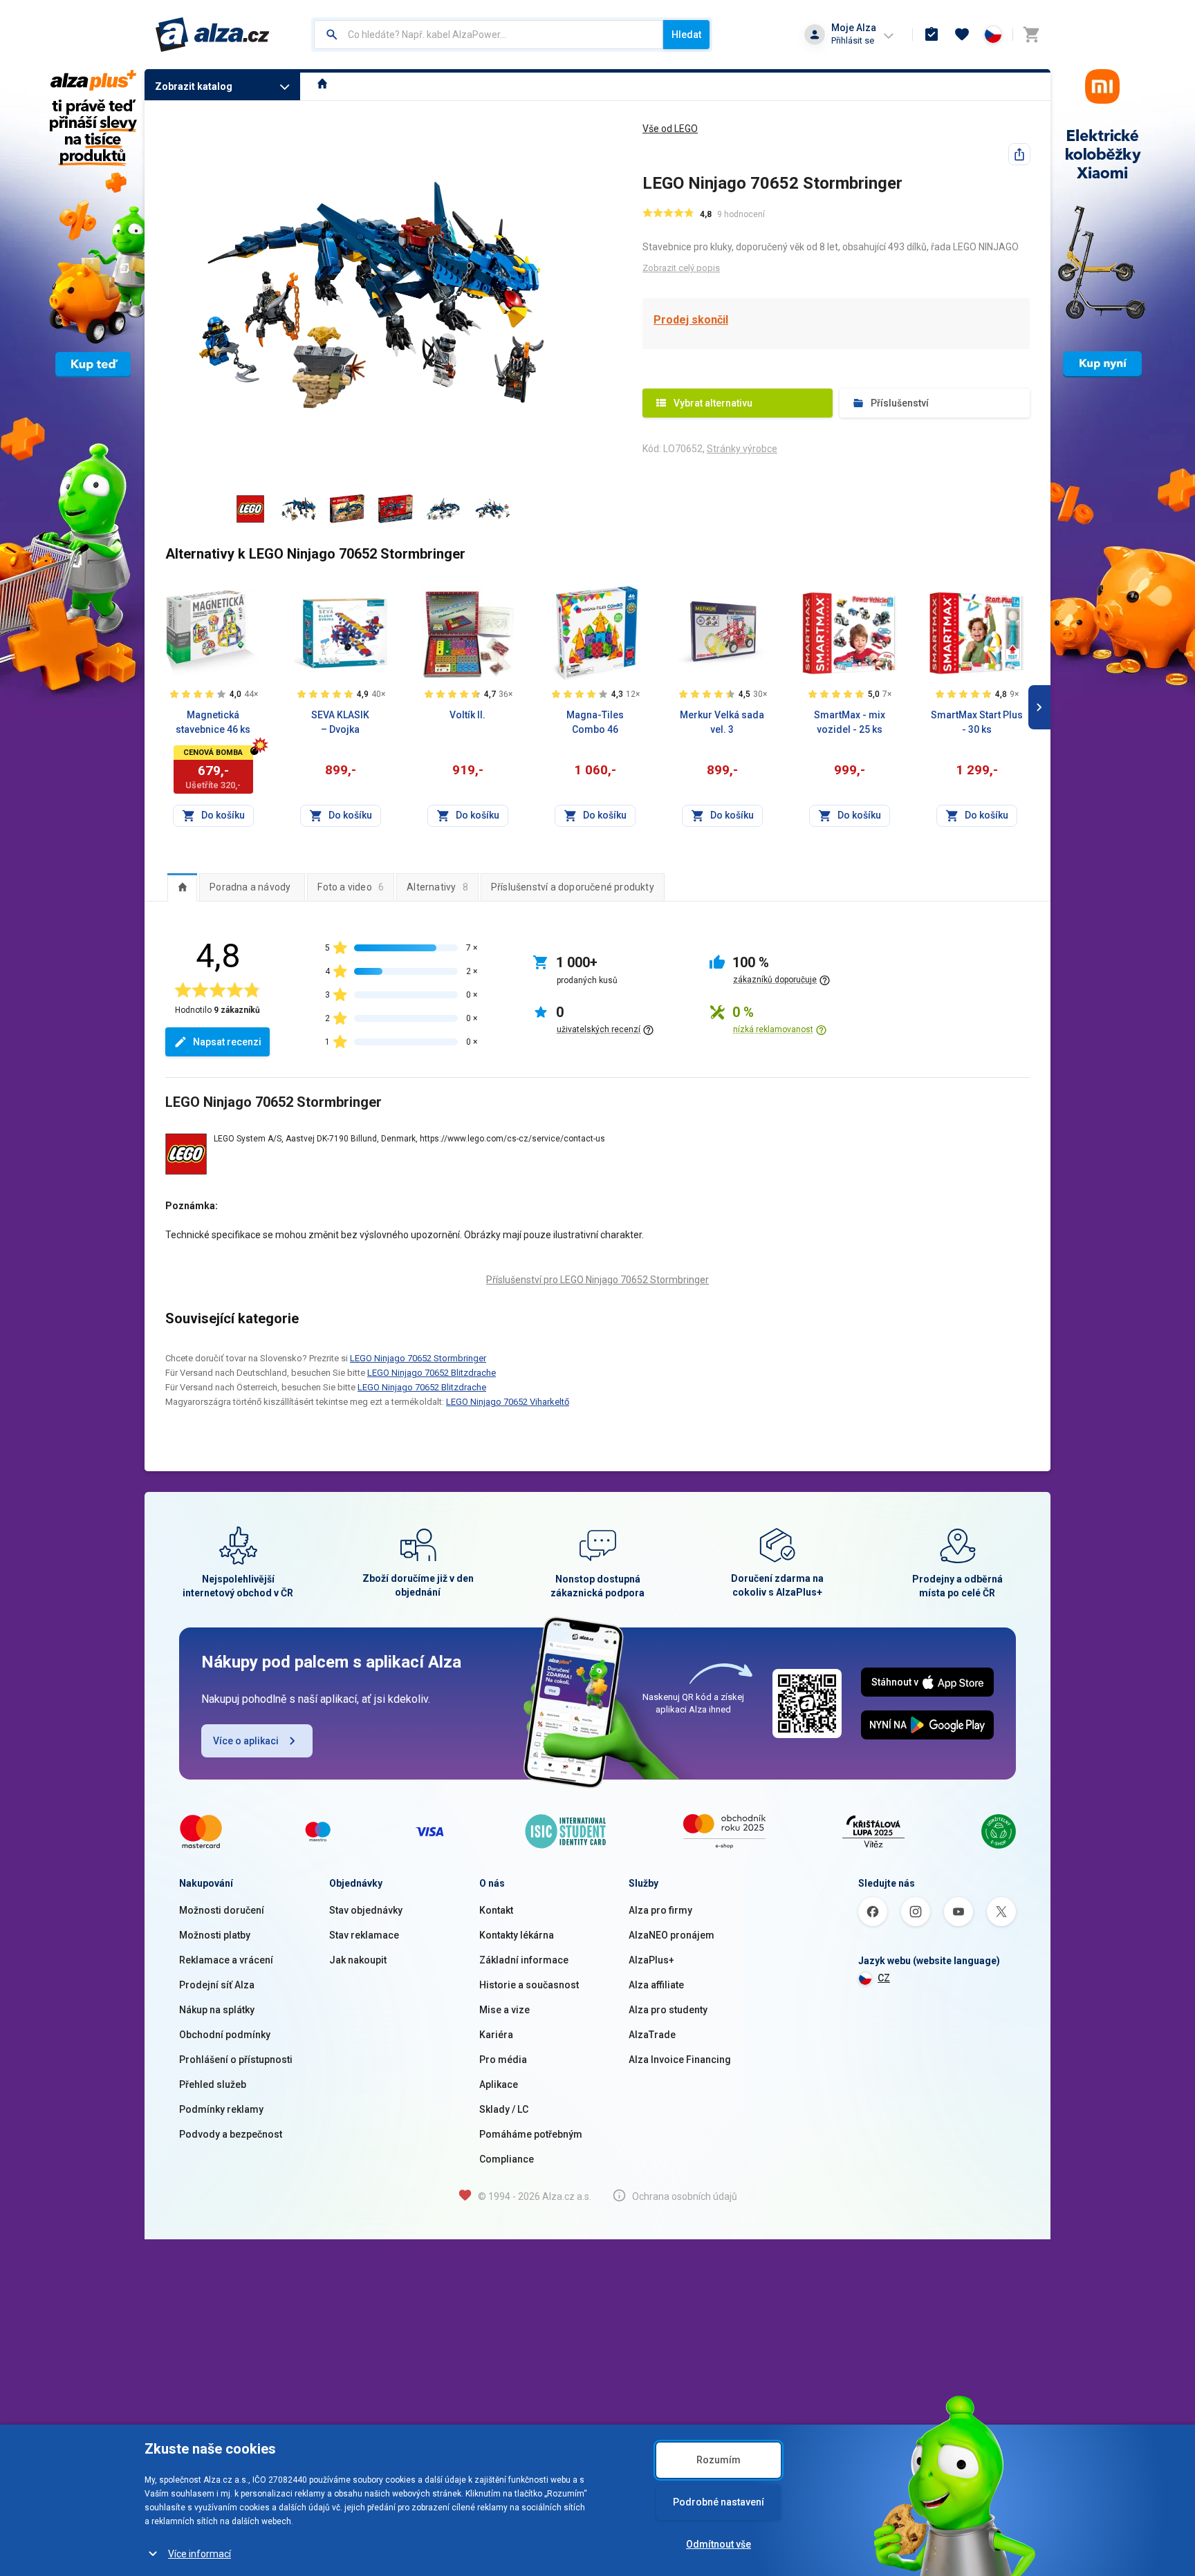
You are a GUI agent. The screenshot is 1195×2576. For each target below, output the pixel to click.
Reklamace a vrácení (226, 1960)
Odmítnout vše (719, 2544)
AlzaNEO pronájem (671, 1935)
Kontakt (496, 1910)
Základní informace (524, 1960)
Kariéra (496, 2035)
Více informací (200, 2554)
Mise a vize (504, 2010)
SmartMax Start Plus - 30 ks (977, 722)
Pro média (503, 2060)
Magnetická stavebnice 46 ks (213, 722)
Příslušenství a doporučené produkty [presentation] (573, 887)
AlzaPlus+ (651, 1960)
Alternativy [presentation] (437, 887)
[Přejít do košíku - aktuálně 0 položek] (1031, 35)
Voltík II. (467, 715)
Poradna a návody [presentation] (250, 887)
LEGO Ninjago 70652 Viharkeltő (508, 1402)
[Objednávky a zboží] (932, 35)
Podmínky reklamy (221, 2109)
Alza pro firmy (660, 1910)
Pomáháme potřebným (531, 2134)
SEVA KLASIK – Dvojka (340, 722)
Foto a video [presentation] (351, 887)
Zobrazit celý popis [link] (681, 268)
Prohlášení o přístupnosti (236, 2060)
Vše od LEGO (670, 129)
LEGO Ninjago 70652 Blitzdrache (432, 1373)
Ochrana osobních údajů (685, 2196)
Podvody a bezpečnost (231, 2134)
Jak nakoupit (358, 1960)
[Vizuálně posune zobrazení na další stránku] (1039, 707)
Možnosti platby (215, 1935)
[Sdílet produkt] (1019, 154)
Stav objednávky (366, 1910)
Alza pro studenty (668, 2010)
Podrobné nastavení (719, 2502)
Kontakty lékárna (517, 1935)
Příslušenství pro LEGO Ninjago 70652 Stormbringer (597, 1280)
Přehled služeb (213, 2084)
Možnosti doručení (222, 1910)
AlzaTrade (652, 2035)
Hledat (686, 35)
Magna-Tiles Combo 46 (595, 722)
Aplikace (499, 2084)
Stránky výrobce (742, 449)
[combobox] (489, 35)
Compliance (507, 2159)
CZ (884, 1978)
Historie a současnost (529, 1985)
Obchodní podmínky (225, 2035)
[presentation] (182, 887)
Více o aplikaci (246, 1741)
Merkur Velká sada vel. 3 (722, 722)
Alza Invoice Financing (680, 2060)
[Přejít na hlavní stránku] (213, 35)
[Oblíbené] (962, 35)
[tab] (182, 887)
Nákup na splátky (217, 2010)
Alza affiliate (656, 1985)
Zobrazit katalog (194, 86)
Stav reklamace (364, 1935)
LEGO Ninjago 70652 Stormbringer (418, 1358)
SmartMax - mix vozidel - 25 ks (850, 722)
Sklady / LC (504, 2109)
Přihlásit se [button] (853, 40)
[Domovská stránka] (323, 85)
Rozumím (719, 2460)
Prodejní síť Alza (217, 1985)
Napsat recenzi (227, 1042)
